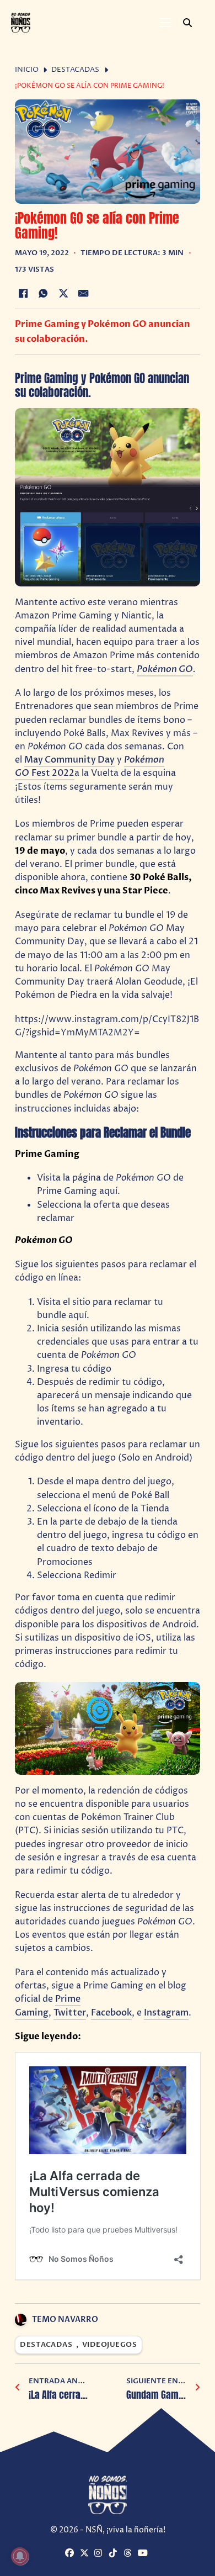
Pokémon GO (165, 669)
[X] (63, 293)
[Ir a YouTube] (144, 2554)
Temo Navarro (65, 2320)
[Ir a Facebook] (71, 2554)
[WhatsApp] (43, 293)
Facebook (111, 2013)
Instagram (166, 2013)
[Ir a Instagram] (100, 2554)
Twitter (70, 2013)
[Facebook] (23, 293)
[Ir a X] (86, 2554)
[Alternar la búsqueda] (187, 23)
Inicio (27, 70)
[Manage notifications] (20, 2556)
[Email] (84, 293)
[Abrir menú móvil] (165, 23)
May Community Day (69, 760)
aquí (108, 1191)
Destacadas (75, 70)
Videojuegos (110, 2345)
